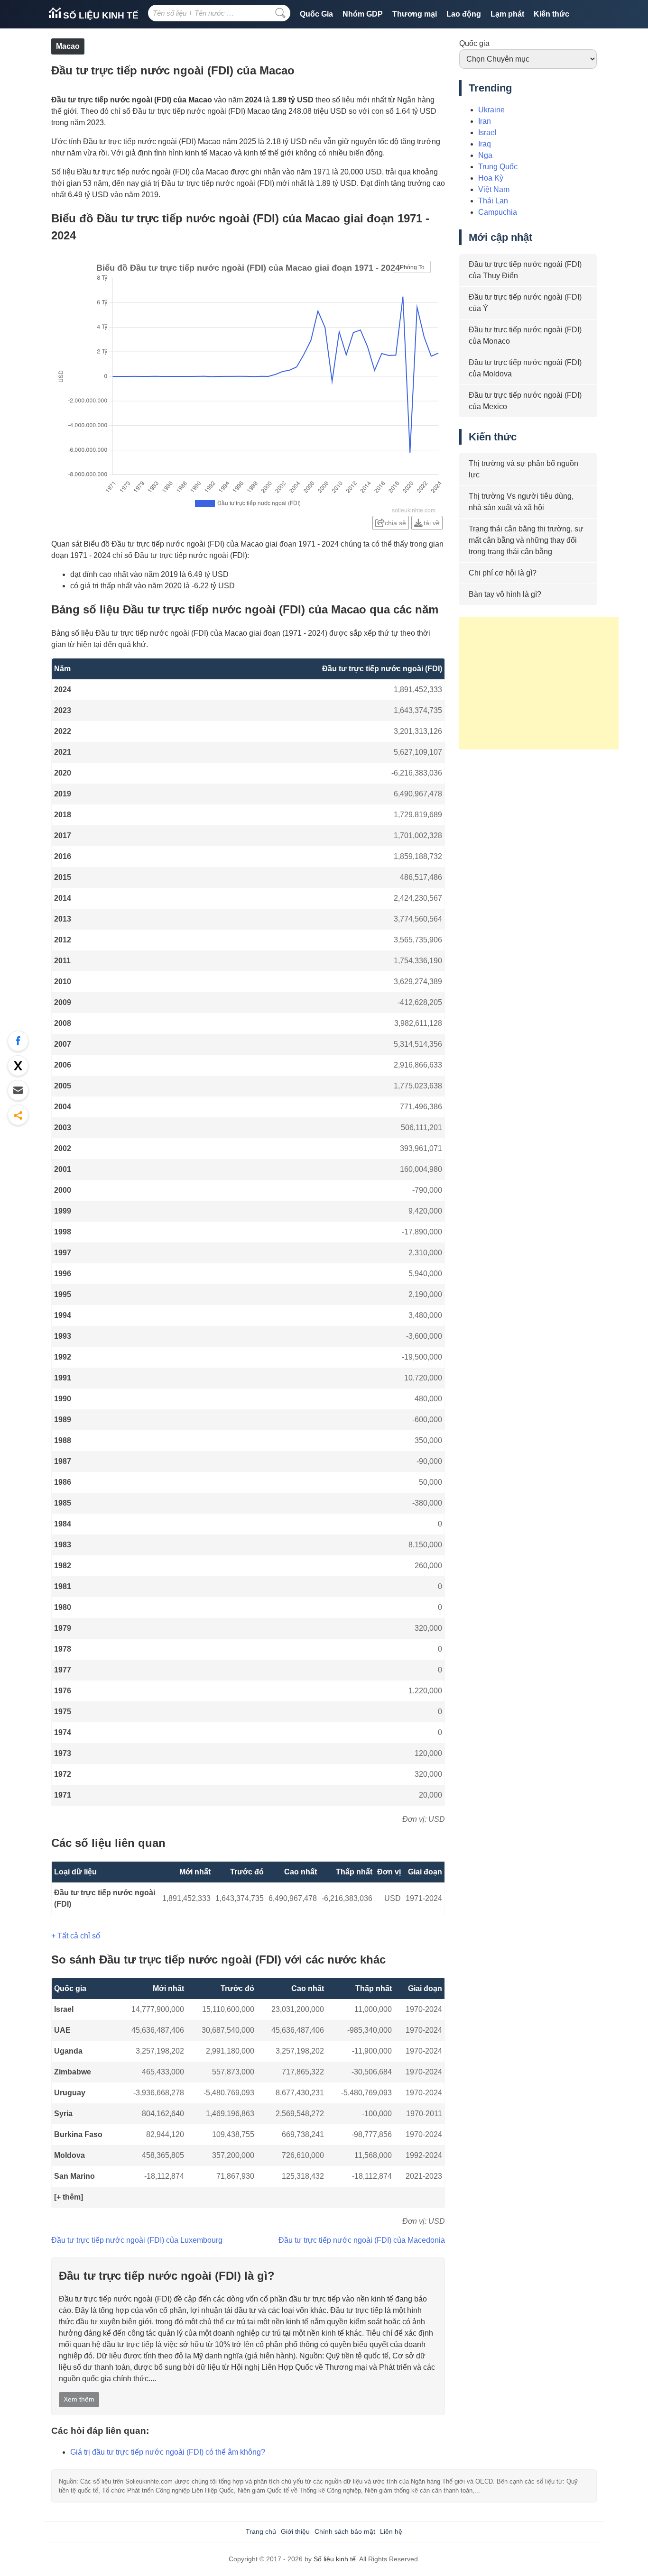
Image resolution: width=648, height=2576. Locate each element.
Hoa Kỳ (491, 178)
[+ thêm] (69, 2197)
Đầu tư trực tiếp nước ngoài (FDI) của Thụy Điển (525, 270)
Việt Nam (494, 189)
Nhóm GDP (363, 14)
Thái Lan (493, 201)
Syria (63, 2114)
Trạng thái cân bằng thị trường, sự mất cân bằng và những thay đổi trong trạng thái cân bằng (526, 540)
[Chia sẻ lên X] (18, 1066)
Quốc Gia (316, 14)
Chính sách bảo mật (345, 2531)
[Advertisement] (539, 683)
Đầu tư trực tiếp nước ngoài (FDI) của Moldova (525, 368)
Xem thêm (79, 2399)
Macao (68, 46)
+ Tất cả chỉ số (76, 1936)
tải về (432, 523)
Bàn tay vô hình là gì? (505, 594)
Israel (64, 2009)
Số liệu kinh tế (100, 15)
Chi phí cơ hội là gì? (503, 573)
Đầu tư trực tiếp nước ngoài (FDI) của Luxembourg (137, 2240)
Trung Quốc (498, 167)
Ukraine (491, 110)
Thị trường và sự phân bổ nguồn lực (523, 469)
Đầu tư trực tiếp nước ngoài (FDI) (105, 1898)
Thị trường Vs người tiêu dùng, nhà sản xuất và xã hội (521, 502)
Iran (485, 121)
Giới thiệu (295, 2531)
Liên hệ (391, 2531)
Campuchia (498, 212)
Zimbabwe (73, 2072)
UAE (62, 2030)
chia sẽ (395, 523)
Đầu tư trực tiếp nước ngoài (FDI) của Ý (525, 303)
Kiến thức (551, 14)
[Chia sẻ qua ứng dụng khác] (18, 1115)
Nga (485, 155)
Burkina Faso (78, 2134)
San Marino (74, 2176)
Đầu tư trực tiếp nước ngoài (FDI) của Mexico (525, 401)
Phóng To (412, 267)
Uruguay (70, 2093)
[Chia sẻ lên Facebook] (18, 1041)
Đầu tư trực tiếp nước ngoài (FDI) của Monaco (525, 335)
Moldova (69, 2155)
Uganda (68, 2051)
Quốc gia (474, 43)
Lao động (464, 14)
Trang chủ (261, 2531)
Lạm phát (507, 14)
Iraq (485, 144)
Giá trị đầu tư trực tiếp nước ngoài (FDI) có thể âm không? (168, 2452)
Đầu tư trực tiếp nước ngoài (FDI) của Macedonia (362, 2240)
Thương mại (415, 14)
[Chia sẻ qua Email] (18, 1090)
